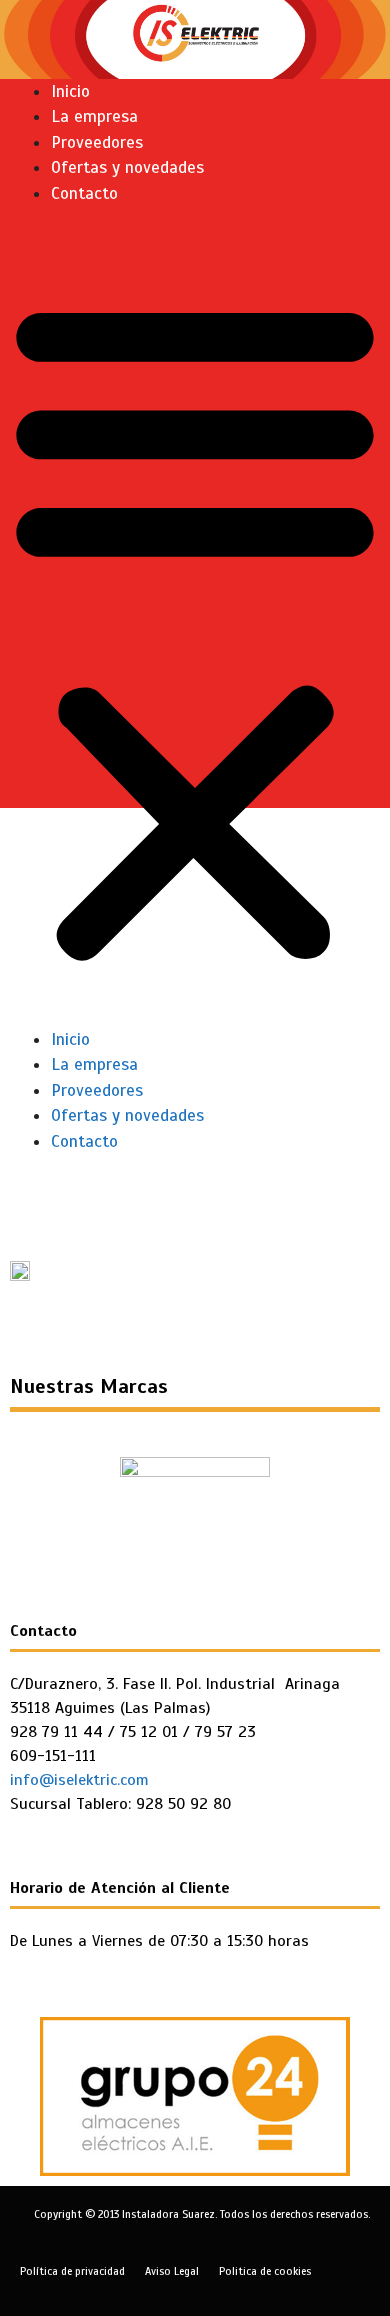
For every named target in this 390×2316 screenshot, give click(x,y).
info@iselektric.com (79, 1780)
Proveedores (97, 142)
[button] (195, 629)
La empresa (94, 116)
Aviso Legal (172, 2271)
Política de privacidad (72, 2271)
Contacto (84, 193)
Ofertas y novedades (127, 167)
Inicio (70, 91)
